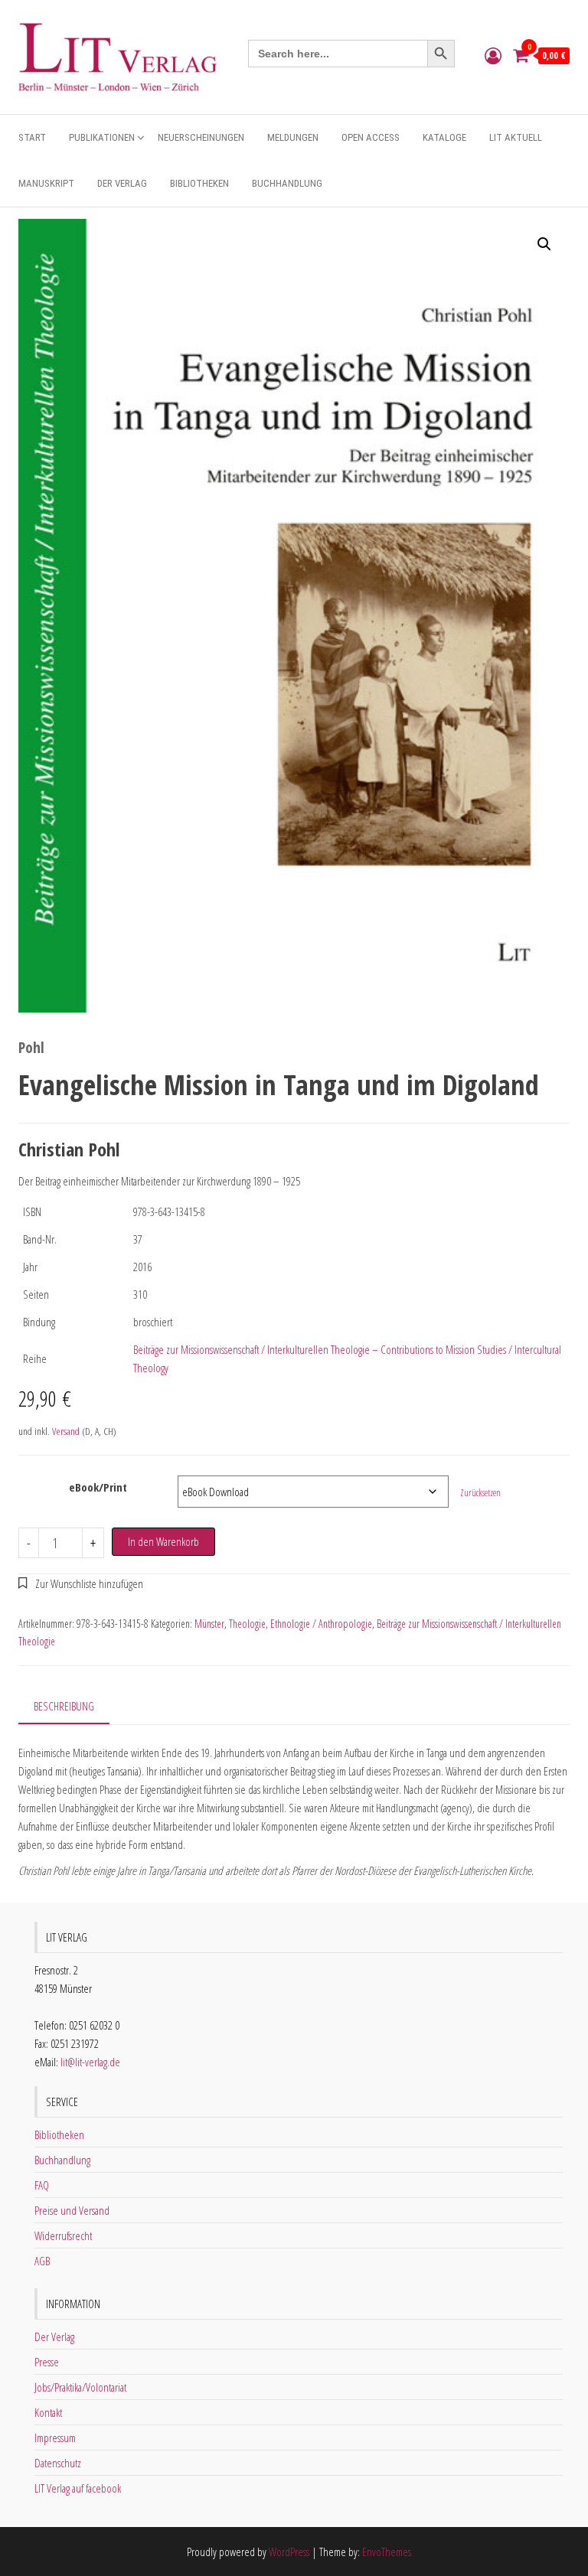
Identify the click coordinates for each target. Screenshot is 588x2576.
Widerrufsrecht (63, 2235)
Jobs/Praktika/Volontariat (80, 2387)
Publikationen (102, 137)
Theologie (247, 1624)
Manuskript (46, 183)
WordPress (289, 2552)
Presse (47, 2362)
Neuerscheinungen (201, 137)
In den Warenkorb (163, 1541)
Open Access (371, 137)
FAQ (42, 2185)
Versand (66, 1431)
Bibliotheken (199, 183)
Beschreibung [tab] (64, 1706)
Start (32, 137)
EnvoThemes (387, 2552)
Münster (209, 1624)
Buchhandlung (287, 183)
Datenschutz (58, 2463)
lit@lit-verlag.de (90, 2062)
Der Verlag (122, 183)
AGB (42, 2261)
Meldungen (293, 137)
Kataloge (444, 137)
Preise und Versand (72, 2210)
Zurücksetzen (480, 1493)
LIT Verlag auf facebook (78, 2488)
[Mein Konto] (493, 55)
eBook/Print (98, 1487)
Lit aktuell (516, 137)
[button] (544, 244)
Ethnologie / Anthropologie (321, 1624)
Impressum (55, 2437)
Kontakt (48, 2412)
